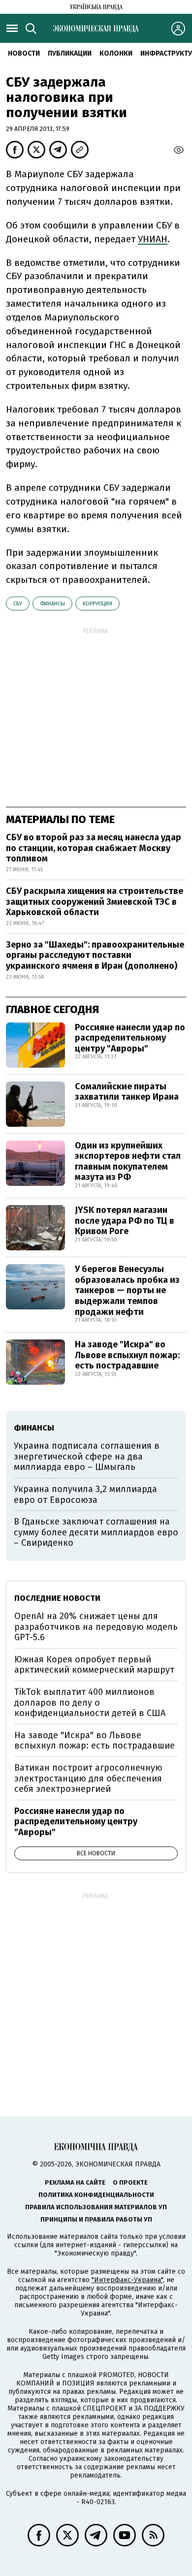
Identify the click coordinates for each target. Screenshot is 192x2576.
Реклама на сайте (75, 2182)
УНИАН (153, 239)
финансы (52, 604)
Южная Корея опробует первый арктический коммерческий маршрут (94, 1665)
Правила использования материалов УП (96, 2207)
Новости (24, 53)
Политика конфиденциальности (96, 2195)
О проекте (130, 2182)
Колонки (116, 53)
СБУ (18, 604)
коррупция (97, 604)
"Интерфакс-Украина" (127, 2280)
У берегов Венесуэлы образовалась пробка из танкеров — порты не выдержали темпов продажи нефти (127, 1290)
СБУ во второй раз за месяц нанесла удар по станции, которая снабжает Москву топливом (94, 848)
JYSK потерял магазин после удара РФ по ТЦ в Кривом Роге (125, 1221)
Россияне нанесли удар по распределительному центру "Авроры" (130, 1038)
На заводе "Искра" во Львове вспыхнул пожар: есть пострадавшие (127, 1355)
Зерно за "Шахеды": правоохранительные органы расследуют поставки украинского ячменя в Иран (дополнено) (95, 955)
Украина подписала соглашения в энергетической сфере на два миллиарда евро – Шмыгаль (87, 1456)
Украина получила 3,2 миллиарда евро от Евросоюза (85, 1495)
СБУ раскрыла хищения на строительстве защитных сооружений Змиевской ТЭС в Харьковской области (95, 902)
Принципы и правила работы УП (96, 2219)
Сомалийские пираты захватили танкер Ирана (127, 1092)
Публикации (70, 53)
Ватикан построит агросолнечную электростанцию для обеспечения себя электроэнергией (88, 1778)
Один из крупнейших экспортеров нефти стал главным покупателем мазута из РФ (128, 1161)
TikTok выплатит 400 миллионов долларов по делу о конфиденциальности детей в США (90, 1702)
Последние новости (57, 1598)
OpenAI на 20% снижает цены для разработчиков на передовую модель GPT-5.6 (96, 1627)
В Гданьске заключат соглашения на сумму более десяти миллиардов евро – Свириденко (96, 1532)
